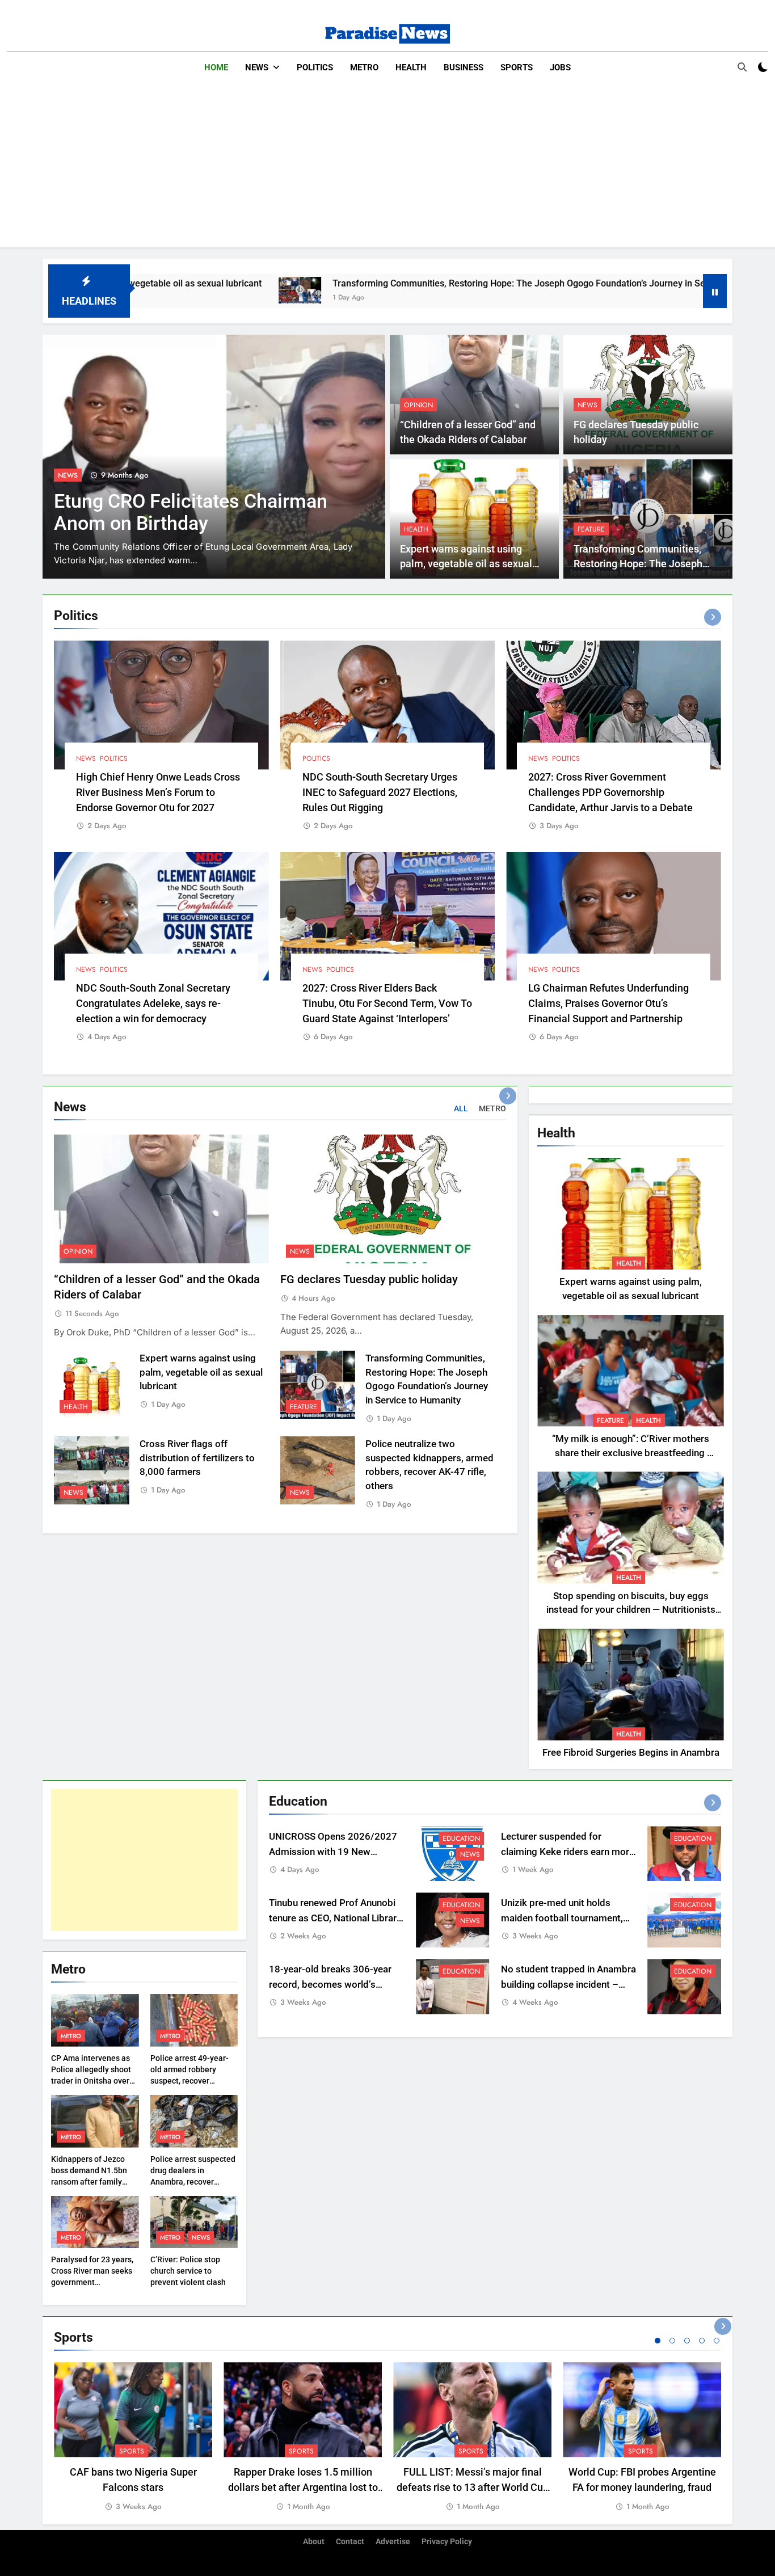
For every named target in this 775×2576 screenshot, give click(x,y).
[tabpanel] (133, 2437)
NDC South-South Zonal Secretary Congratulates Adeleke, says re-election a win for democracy (153, 1003)
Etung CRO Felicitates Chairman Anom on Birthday (191, 512)
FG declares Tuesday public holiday (369, 1279)
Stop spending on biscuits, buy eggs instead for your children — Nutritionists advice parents (631, 1610)
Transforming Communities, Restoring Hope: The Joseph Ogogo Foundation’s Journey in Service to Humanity (423, 283)
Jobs (560, 68)
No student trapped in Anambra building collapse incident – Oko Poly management (568, 1985)
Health (411, 68)
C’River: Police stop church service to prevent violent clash (188, 2271)
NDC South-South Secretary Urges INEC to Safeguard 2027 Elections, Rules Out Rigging (380, 792)
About (314, 2542)
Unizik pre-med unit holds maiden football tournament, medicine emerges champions (566, 1918)
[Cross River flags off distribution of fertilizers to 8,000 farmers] (683, 290)
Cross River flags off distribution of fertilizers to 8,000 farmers (197, 1458)
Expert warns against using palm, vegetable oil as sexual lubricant (466, 564)
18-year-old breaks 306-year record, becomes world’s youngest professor (330, 1985)
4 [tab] (702, 2341)
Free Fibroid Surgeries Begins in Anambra (631, 1753)
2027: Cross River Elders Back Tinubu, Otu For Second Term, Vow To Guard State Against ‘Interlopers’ (387, 1003)
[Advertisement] (387, 168)
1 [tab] (658, 2341)
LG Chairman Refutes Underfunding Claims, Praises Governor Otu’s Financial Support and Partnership (608, 1003)
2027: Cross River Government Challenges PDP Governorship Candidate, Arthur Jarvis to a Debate (610, 792)
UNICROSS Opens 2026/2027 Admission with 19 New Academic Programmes (333, 1852)
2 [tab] (672, 2341)
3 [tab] (687, 2341)
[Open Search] (742, 67)
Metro (364, 68)
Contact (350, 2542)
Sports (517, 68)
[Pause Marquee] (715, 291)
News (257, 68)
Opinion (418, 405)
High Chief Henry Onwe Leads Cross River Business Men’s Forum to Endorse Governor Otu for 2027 (158, 792)
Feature (591, 529)
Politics (315, 68)
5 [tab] (717, 2341)
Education (461, 1839)
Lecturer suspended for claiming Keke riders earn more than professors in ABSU (568, 1852)
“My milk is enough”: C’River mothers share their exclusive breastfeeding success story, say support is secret (631, 1453)
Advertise (393, 2542)
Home (216, 68)
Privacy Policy (447, 2542)
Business (464, 68)
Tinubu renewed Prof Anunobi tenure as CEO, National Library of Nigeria (335, 1918)
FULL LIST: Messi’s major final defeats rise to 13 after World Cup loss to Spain (473, 2487)
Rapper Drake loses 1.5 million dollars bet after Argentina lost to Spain (303, 2487)
